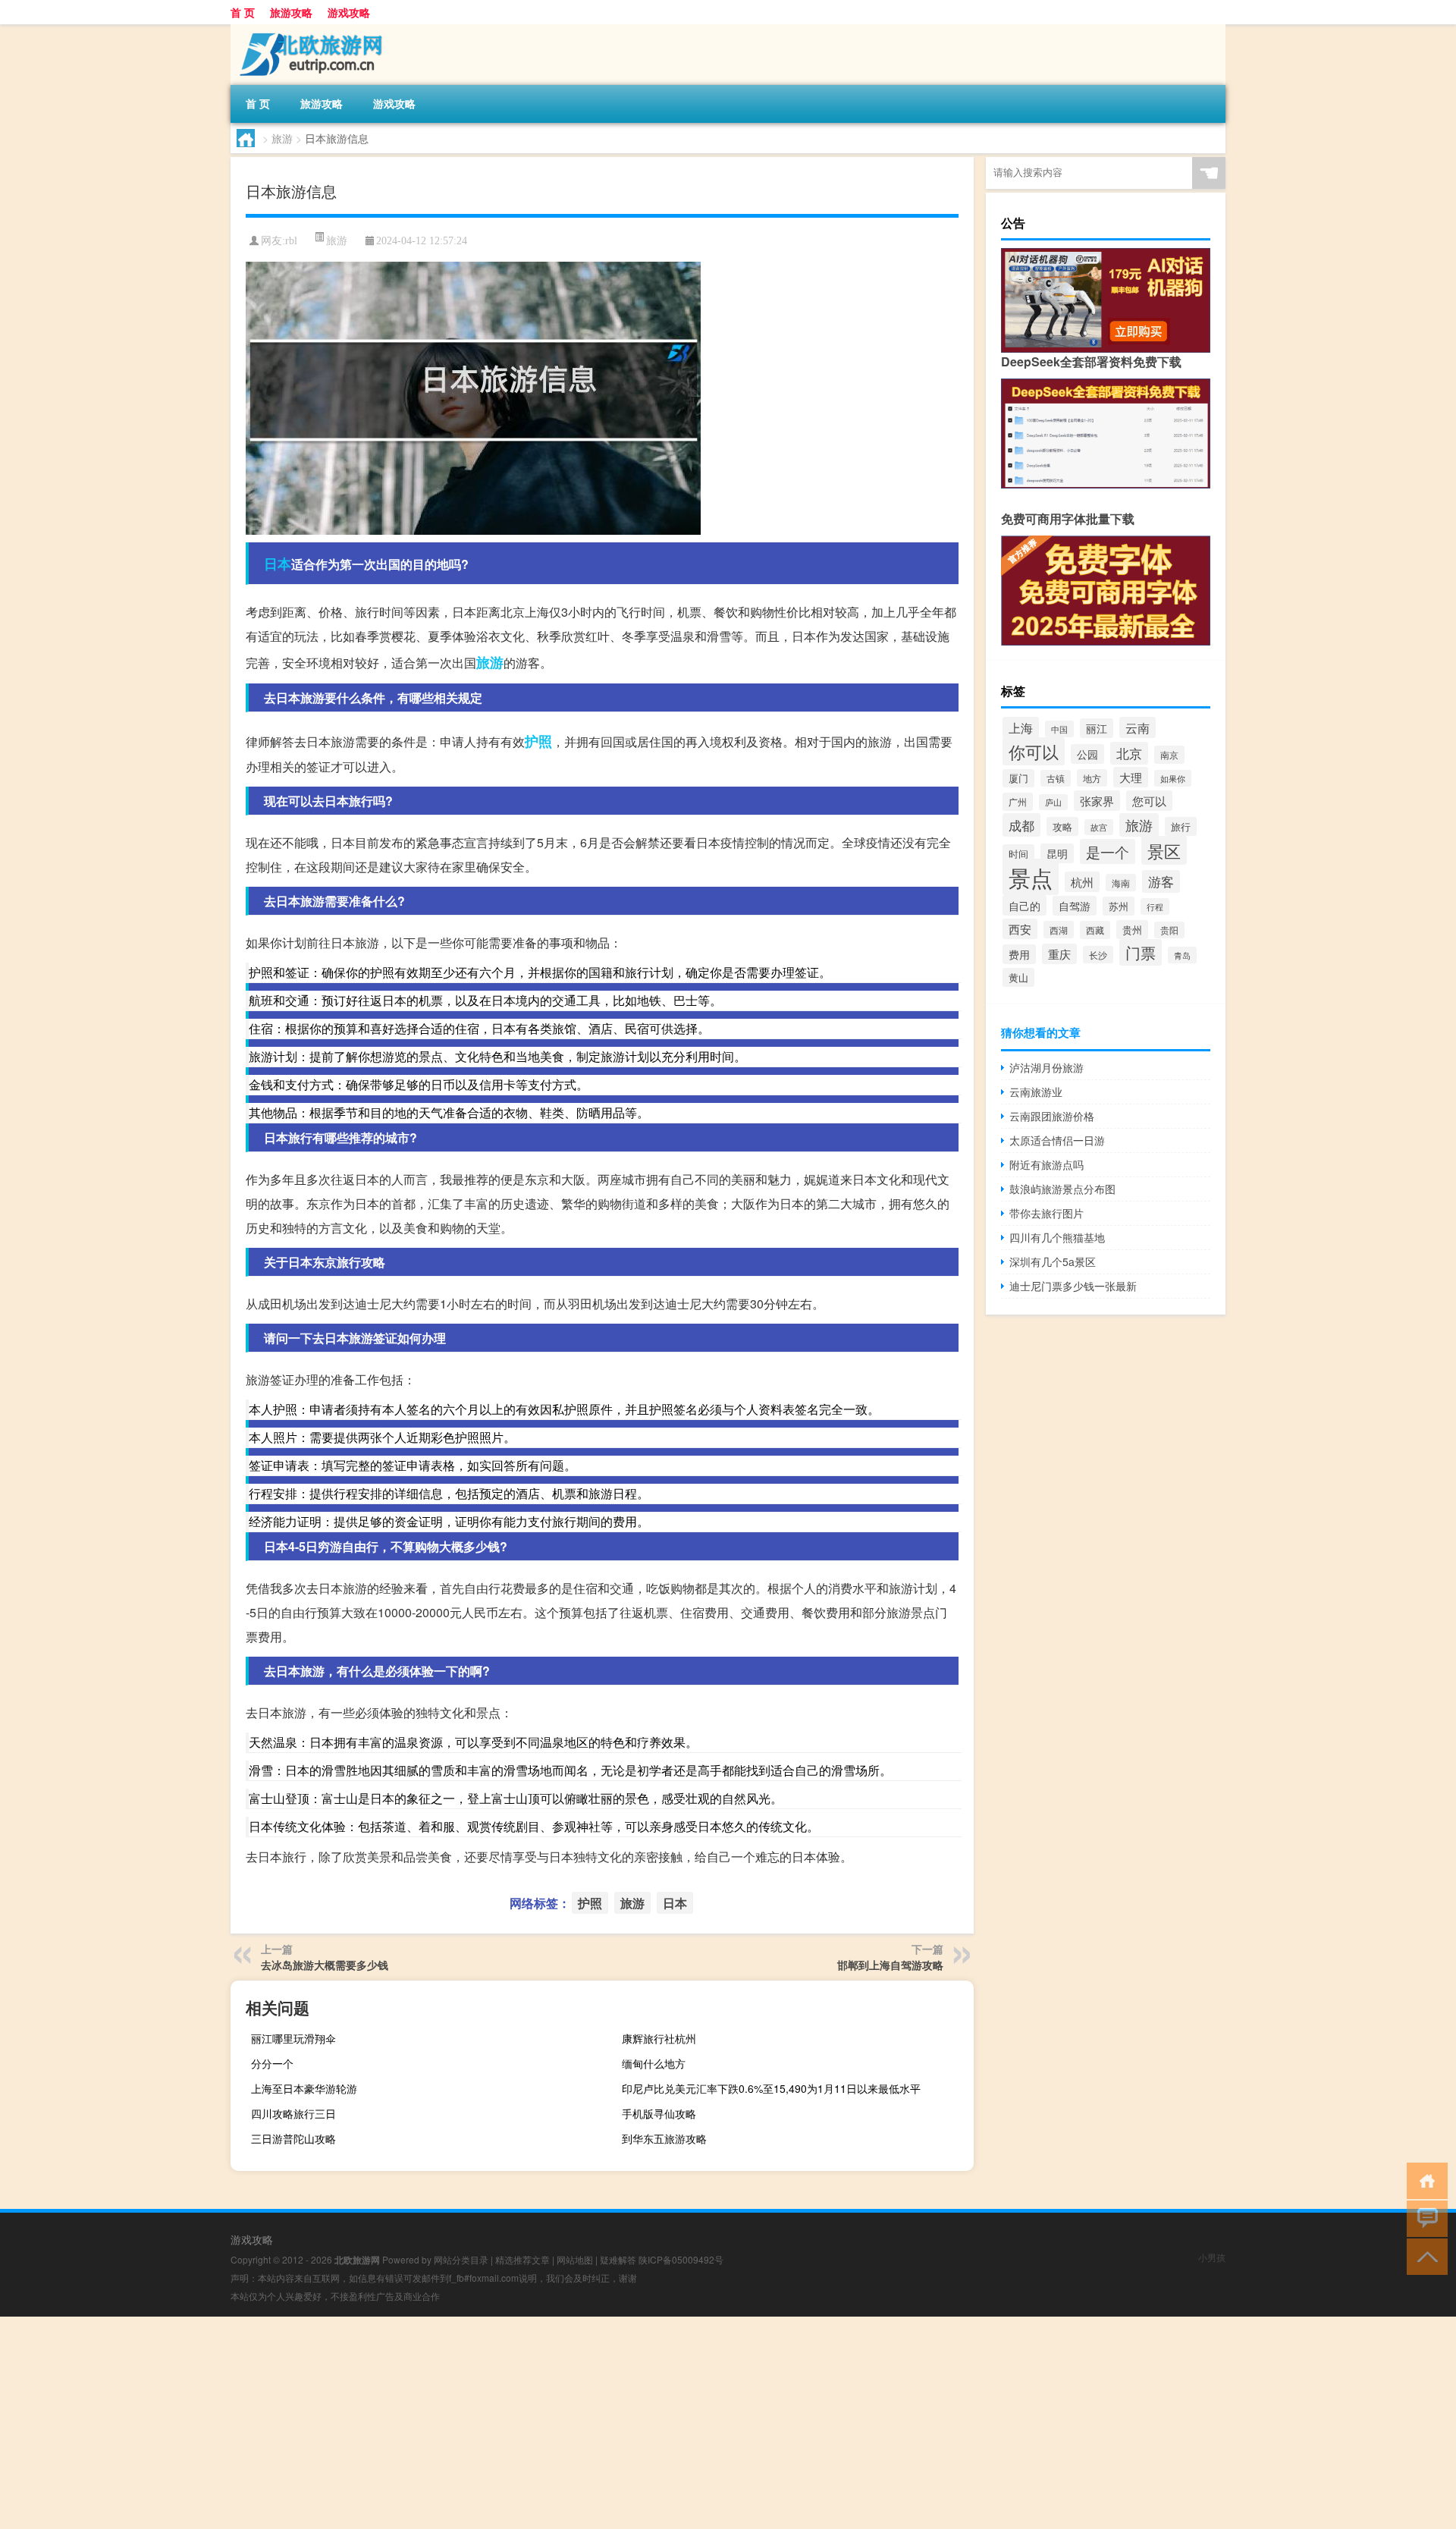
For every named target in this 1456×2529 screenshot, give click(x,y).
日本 (278, 564)
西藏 (1095, 930)
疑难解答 (618, 2259)
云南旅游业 (1036, 1092)
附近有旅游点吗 (1046, 1164)
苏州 (1119, 906)
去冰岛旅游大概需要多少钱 (325, 1965)
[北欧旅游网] (310, 30)
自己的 (1025, 905)
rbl (291, 241)
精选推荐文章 (522, 2259)
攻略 (1062, 826)
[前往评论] (1424, 2218)
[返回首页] (1424, 2180)
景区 (1164, 850)
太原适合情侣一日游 (1057, 1140)
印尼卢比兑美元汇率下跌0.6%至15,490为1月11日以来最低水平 (771, 2088)
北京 (1129, 753)
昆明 (1057, 853)
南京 (1169, 755)
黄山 (1018, 977)
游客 (1161, 881)
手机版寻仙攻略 (659, 2113)
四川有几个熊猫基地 (1057, 1237)
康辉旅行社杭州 (659, 2038)
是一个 (1108, 851)
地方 (1092, 778)
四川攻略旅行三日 (293, 2113)
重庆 (1059, 954)
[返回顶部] (1424, 2256)
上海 (1021, 727)
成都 (1021, 825)
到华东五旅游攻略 (664, 2138)
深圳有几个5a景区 (1053, 1261)
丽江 (1097, 728)
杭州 (1082, 882)
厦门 (1018, 778)
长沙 (1098, 955)
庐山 (1053, 802)
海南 (1121, 883)
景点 (1031, 877)
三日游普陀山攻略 (293, 2138)
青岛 (1182, 955)
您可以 (1149, 801)
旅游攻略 (291, 12)
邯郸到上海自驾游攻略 (890, 1965)
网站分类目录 (461, 2259)
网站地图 (575, 2259)
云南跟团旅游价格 (1052, 1116)
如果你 (1173, 778)
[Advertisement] (455, 2423)
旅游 (282, 138)
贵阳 (1169, 930)
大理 (1131, 777)
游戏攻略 (349, 12)
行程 (1155, 906)
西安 (1020, 929)
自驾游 (1075, 906)
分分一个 (272, 2063)
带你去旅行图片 (1046, 1213)
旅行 (1181, 826)
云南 (1137, 727)
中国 (1059, 729)
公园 (1087, 754)
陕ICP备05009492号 (681, 2259)
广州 (1018, 802)
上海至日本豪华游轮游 (304, 2088)
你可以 (1034, 751)
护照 (538, 741)
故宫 (1099, 827)
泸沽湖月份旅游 (1046, 1067)
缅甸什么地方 (654, 2063)
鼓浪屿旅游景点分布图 (1062, 1189)
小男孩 (1212, 2257)
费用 (1019, 954)
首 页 (243, 12)
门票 (1141, 952)
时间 (1018, 854)
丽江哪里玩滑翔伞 (293, 2038)
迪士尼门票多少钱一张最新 (1073, 1286)
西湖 (1059, 930)
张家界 (1097, 801)
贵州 (1132, 930)
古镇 (1056, 778)
